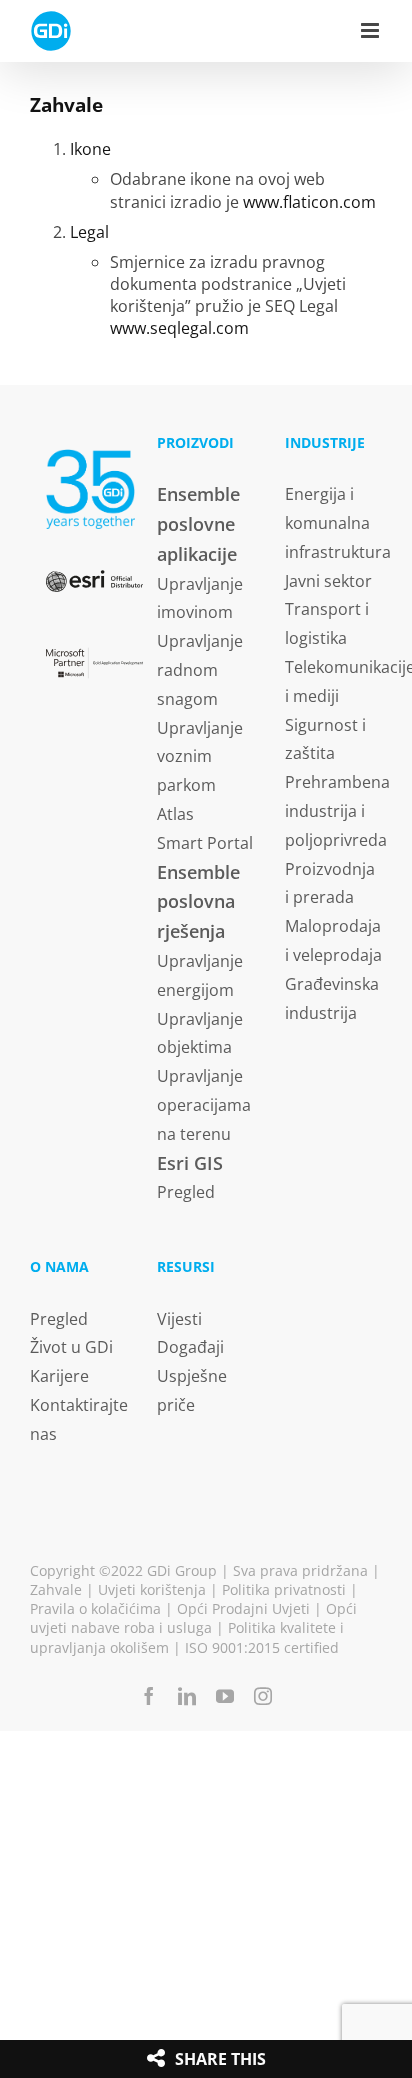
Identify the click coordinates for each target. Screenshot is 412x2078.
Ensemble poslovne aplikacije (198, 524)
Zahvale (56, 1589)
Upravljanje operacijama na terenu (204, 1105)
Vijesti (179, 1319)
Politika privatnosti (284, 1589)
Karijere (59, 1376)
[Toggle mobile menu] (371, 30)
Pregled (186, 1192)
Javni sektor (328, 581)
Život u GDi (71, 1347)
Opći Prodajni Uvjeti (243, 1608)
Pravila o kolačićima (95, 1608)
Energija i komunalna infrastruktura (338, 523)
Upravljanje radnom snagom (200, 670)
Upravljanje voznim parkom (200, 757)
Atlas (175, 814)
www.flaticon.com (309, 202)
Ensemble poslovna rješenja (198, 902)
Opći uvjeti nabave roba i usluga (193, 1618)
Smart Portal (205, 843)
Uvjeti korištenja (152, 1589)
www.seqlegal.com (179, 328)
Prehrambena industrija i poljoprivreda (337, 811)
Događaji (190, 1347)
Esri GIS (190, 1163)
